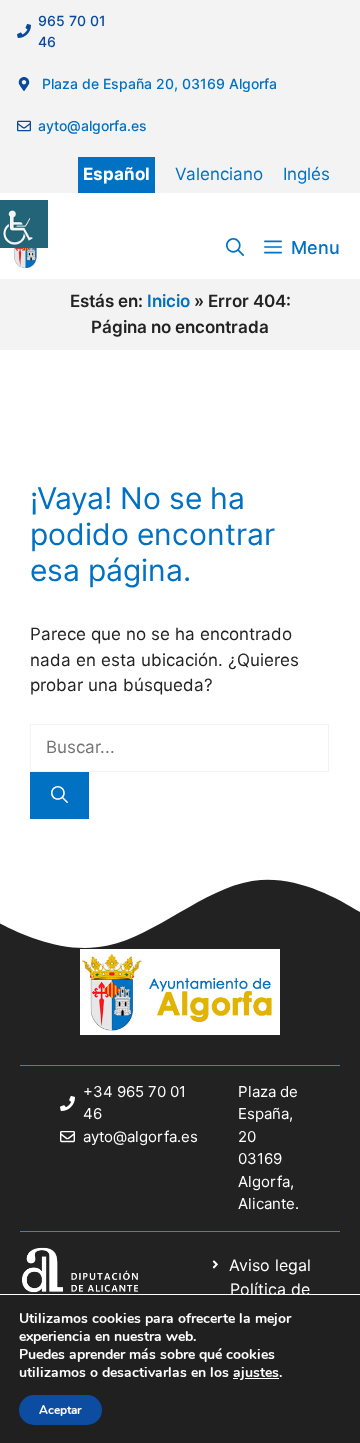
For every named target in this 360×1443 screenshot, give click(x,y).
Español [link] (116, 174)
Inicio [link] (168, 301)
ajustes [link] (256, 1373)
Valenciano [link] (219, 174)
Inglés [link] (306, 174)
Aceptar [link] (60, 1410)
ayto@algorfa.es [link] (96, 125)
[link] (24, 224)
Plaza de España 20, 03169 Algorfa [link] (157, 83)
